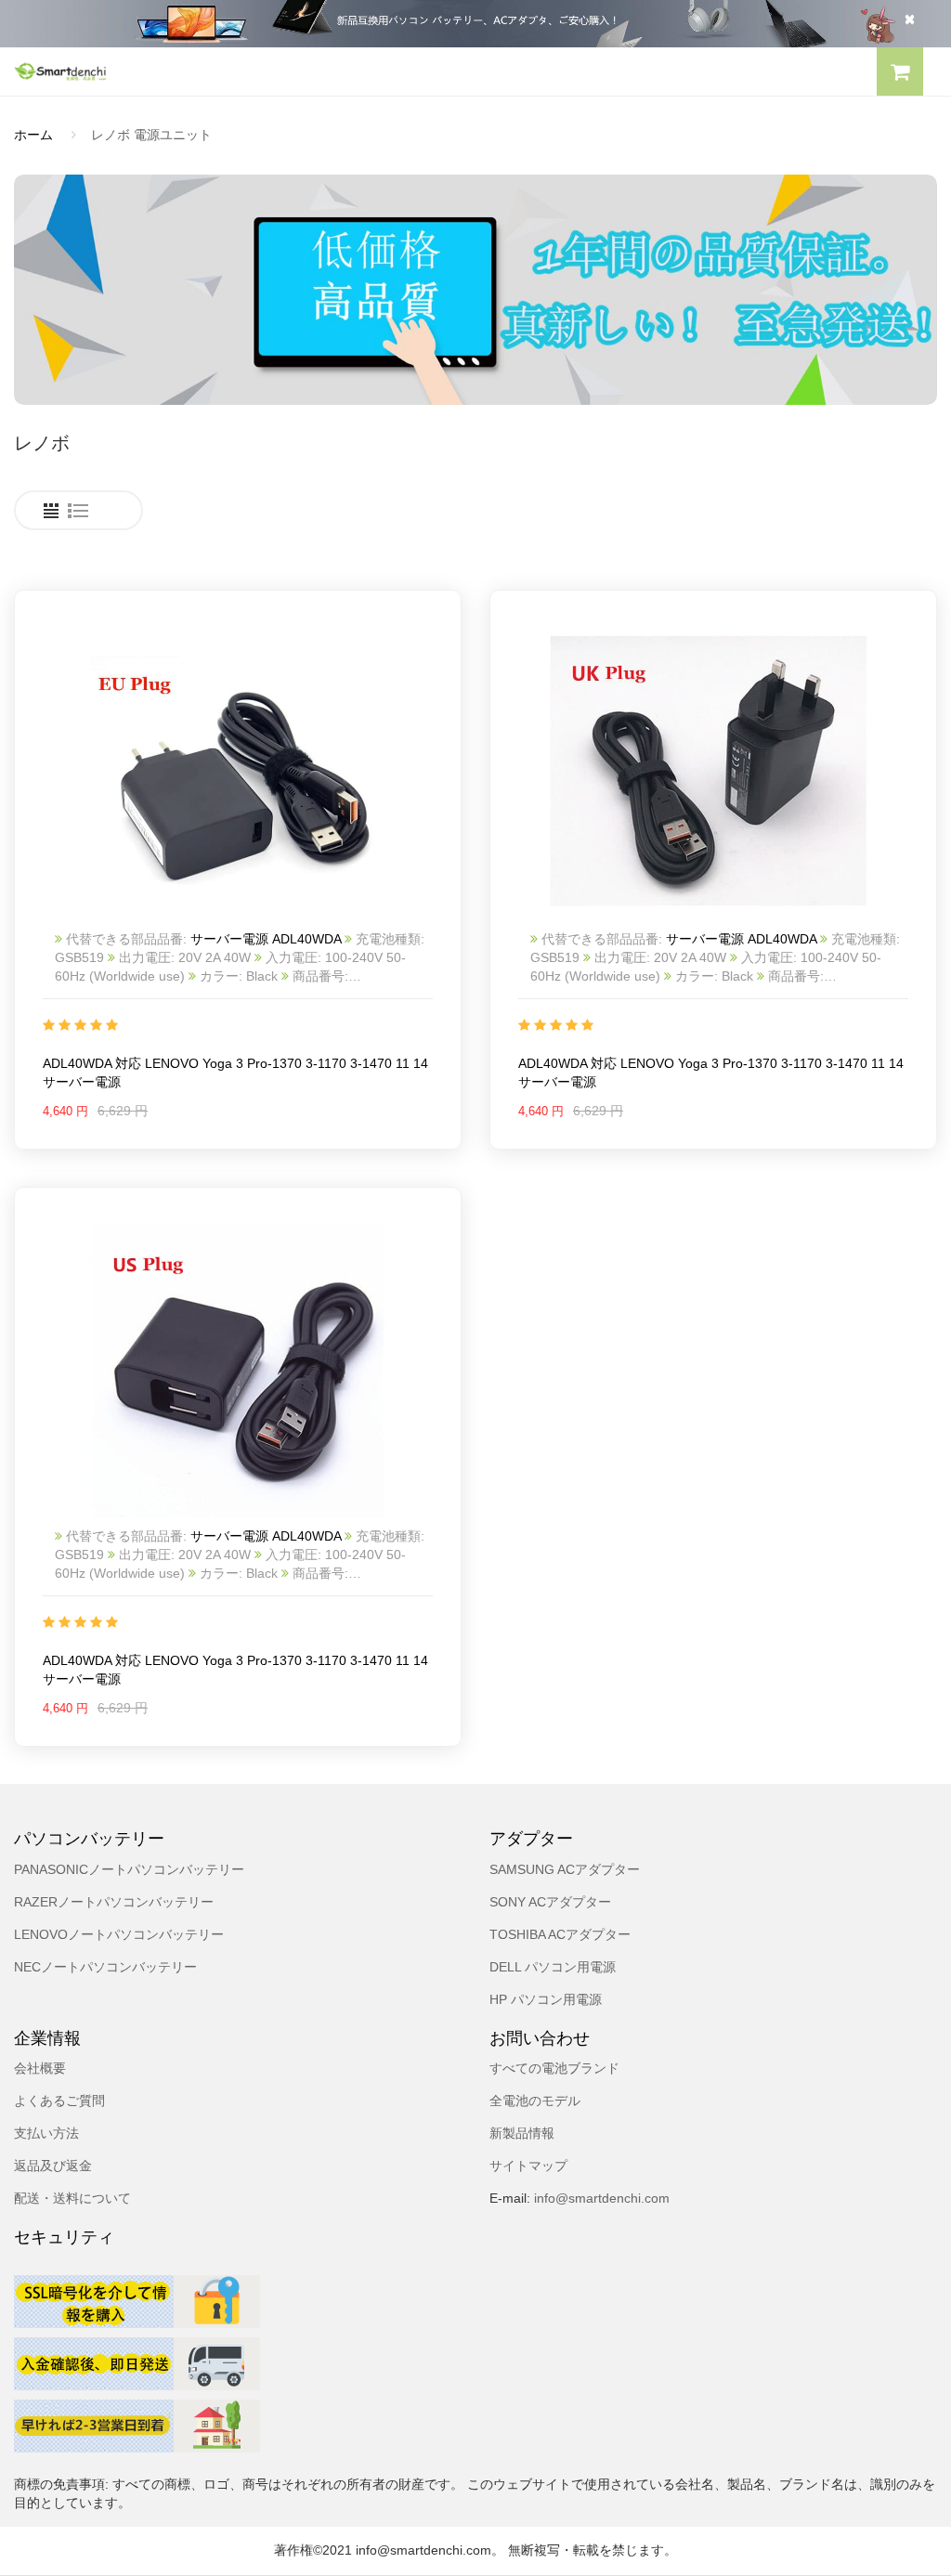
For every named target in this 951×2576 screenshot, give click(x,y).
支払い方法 (46, 2133)
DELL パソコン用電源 (553, 1967)
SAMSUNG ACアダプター (565, 1869)
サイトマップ (528, 2166)
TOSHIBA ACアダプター (560, 1934)
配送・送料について (72, 2198)
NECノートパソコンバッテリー (105, 1967)
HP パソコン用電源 (546, 1999)
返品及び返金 (53, 2166)
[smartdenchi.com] (238, 71)
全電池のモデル (535, 2101)
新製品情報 (522, 2133)
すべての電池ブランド (554, 2068)
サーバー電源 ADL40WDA (267, 939)
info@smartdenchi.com (600, 2198)
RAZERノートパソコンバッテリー (114, 1902)
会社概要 (40, 2068)
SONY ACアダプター (550, 1902)
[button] (900, 74)
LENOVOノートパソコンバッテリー (119, 1934)
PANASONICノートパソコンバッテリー (129, 1869)
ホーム (33, 135)
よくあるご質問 (59, 2101)
